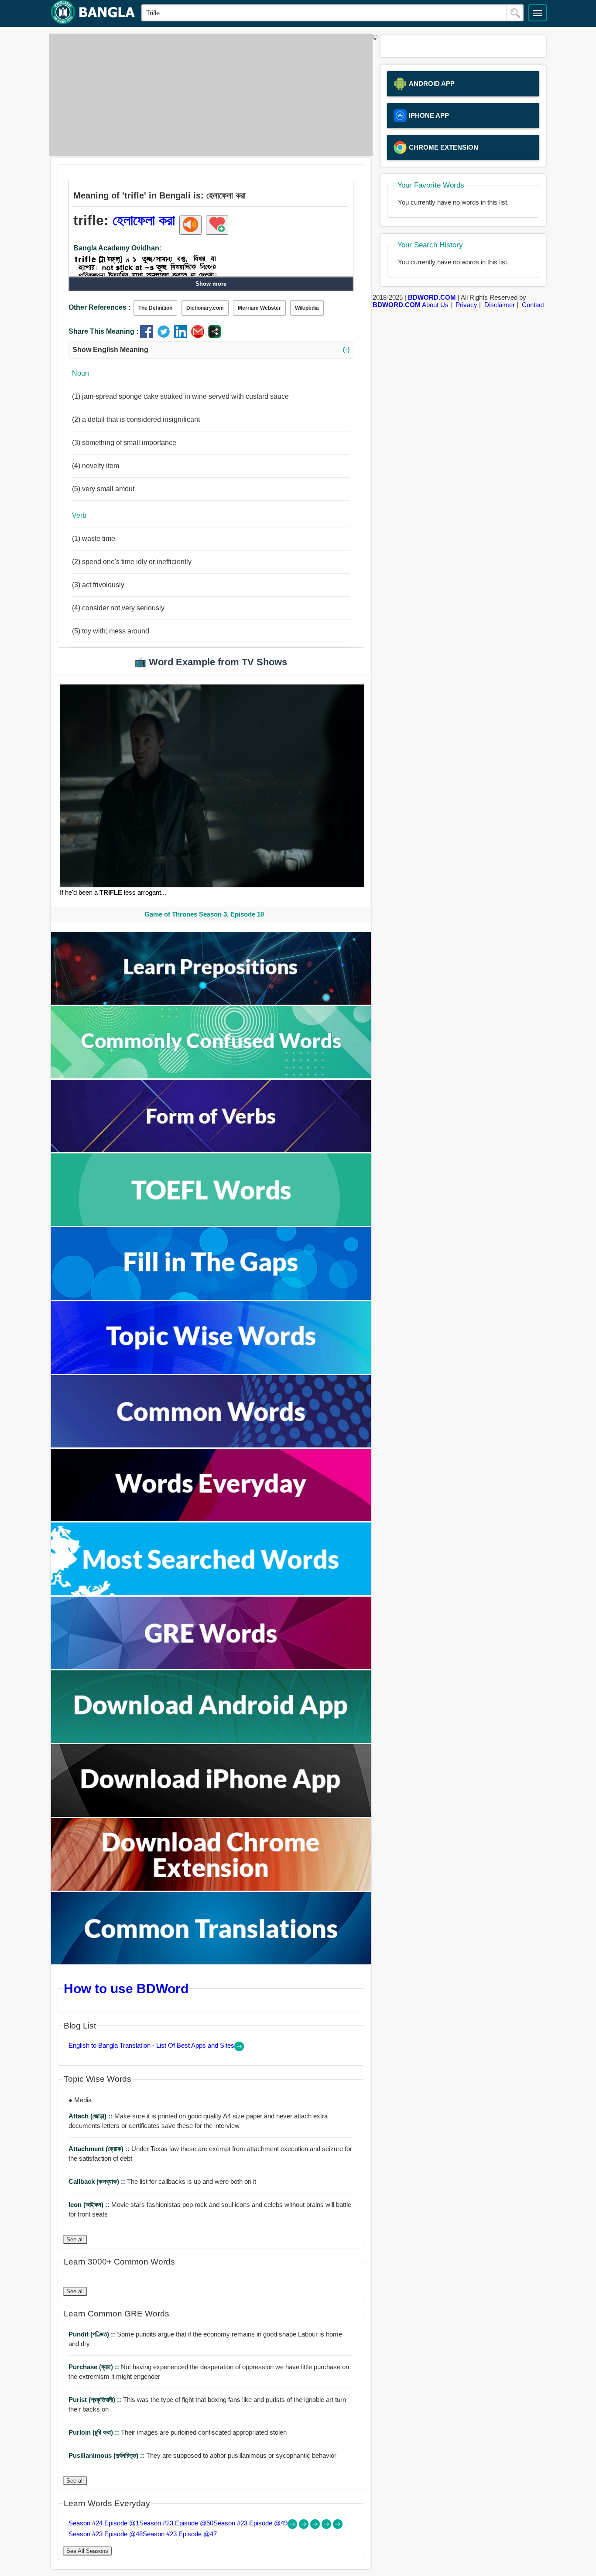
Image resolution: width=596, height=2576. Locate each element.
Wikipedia (307, 308)
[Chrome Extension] (211, 1888)
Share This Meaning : (103, 331)
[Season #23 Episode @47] (338, 2526)
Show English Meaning (211, 350)
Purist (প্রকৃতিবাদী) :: (96, 2400)
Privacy (466, 305)
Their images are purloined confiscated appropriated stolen (178, 2432)
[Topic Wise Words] (211, 1371)
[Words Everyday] (211, 1519)
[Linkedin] (183, 336)
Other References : (99, 307)
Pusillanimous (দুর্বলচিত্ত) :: (107, 2455)
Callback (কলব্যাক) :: (98, 2181)
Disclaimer (500, 305)
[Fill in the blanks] (211, 1298)
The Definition (155, 308)
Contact (533, 305)
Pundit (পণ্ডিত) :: (93, 2334)
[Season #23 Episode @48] (327, 2526)
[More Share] (215, 336)
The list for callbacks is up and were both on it (162, 2181)
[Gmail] (200, 336)
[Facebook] (149, 336)
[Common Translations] (211, 1962)
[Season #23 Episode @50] (305, 2526)
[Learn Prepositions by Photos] (211, 1002)
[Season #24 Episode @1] (293, 2526)
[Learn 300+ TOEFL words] (211, 1223)
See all (75, 2239)
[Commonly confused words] (211, 1076)
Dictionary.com (205, 308)
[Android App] (211, 1740)
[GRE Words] (211, 1667)
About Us (435, 305)
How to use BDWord (126, 1988)
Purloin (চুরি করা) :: (95, 2432)
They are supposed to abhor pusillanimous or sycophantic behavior (202, 2455)
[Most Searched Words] (211, 1593)
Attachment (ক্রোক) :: (100, 2149)
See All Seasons (87, 2551)
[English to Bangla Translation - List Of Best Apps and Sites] (239, 2049)
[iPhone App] (211, 1815)
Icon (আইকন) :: (90, 2205)
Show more (211, 284)
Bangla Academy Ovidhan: (117, 248)
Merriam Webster (259, 308)
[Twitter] (166, 336)
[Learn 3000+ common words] (211, 1445)
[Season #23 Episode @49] (316, 2526)
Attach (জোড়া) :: (91, 2116)
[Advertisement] (209, 95)
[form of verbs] (211, 1150)
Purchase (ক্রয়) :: (95, 2367)
